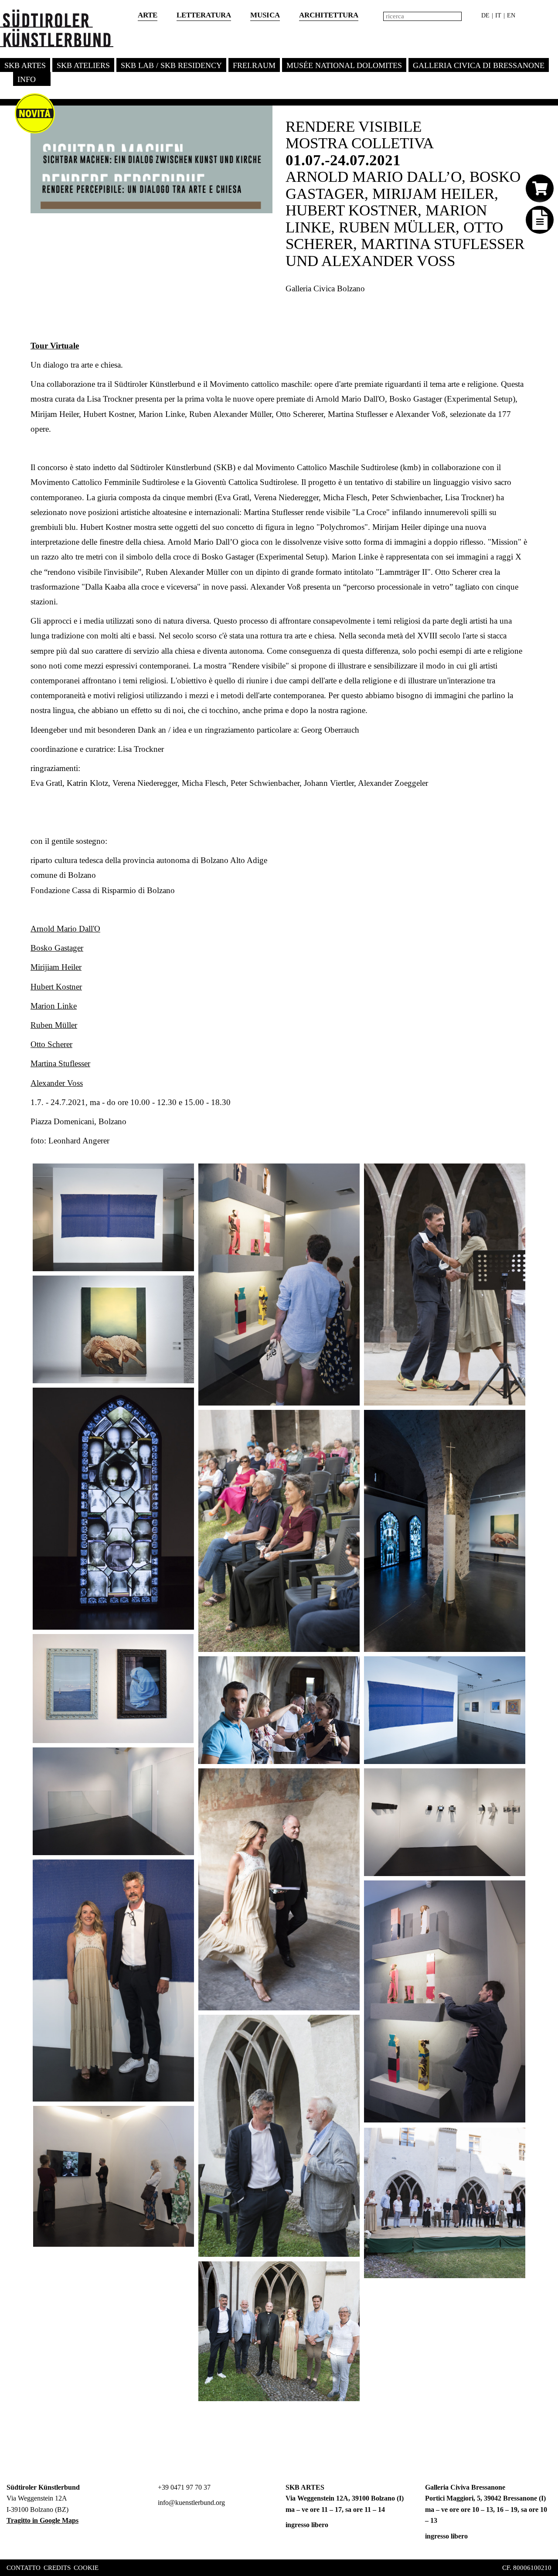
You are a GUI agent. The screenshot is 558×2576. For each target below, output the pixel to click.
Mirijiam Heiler (56, 967)
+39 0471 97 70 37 (183, 2487)
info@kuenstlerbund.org (191, 2503)
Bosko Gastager (57, 948)
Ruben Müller (54, 1025)
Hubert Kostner (56, 987)
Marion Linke (54, 1006)
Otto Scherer (51, 1044)
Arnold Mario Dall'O (65, 929)
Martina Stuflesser (60, 1063)
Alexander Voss (57, 1083)
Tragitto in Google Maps (43, 2520)
